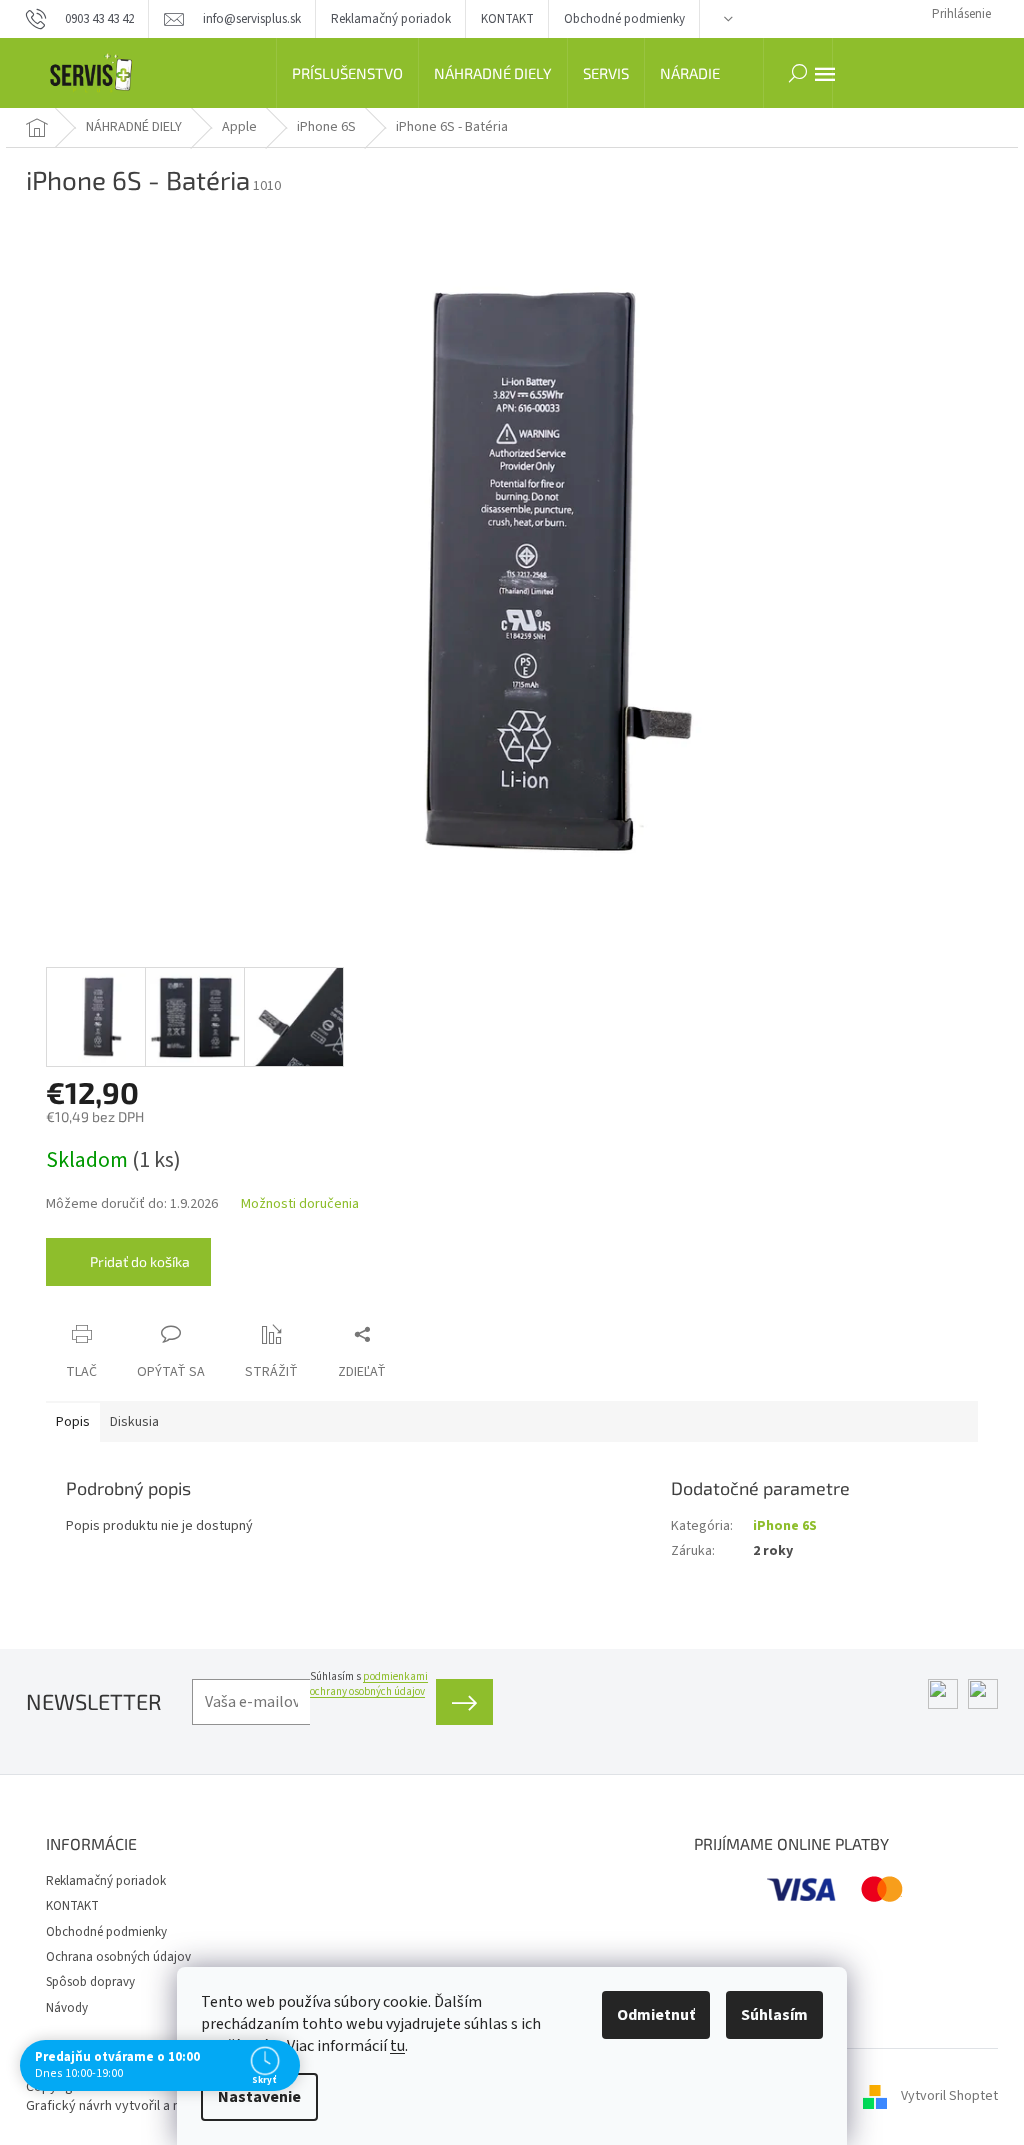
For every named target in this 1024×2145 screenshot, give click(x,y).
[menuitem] (347, 73)
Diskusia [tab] (134, 1422)
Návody (67, 2008)
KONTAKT (507, 19)
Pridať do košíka (140, 1261)
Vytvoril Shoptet (949, 2096)
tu (397, 2046)
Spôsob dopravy (90, 1982)
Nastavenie (259, 2097)
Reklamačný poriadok (391, 19)
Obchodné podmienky (624, 19)
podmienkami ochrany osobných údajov (369, 1684)
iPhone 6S (785, 1526)
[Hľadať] (798, 73)
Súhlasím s (369, 1684)
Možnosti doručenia (300, 1204)
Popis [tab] (73, 1422)
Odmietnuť (656, 2015)
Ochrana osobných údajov (118, 1957)
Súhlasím (774, 2015)
